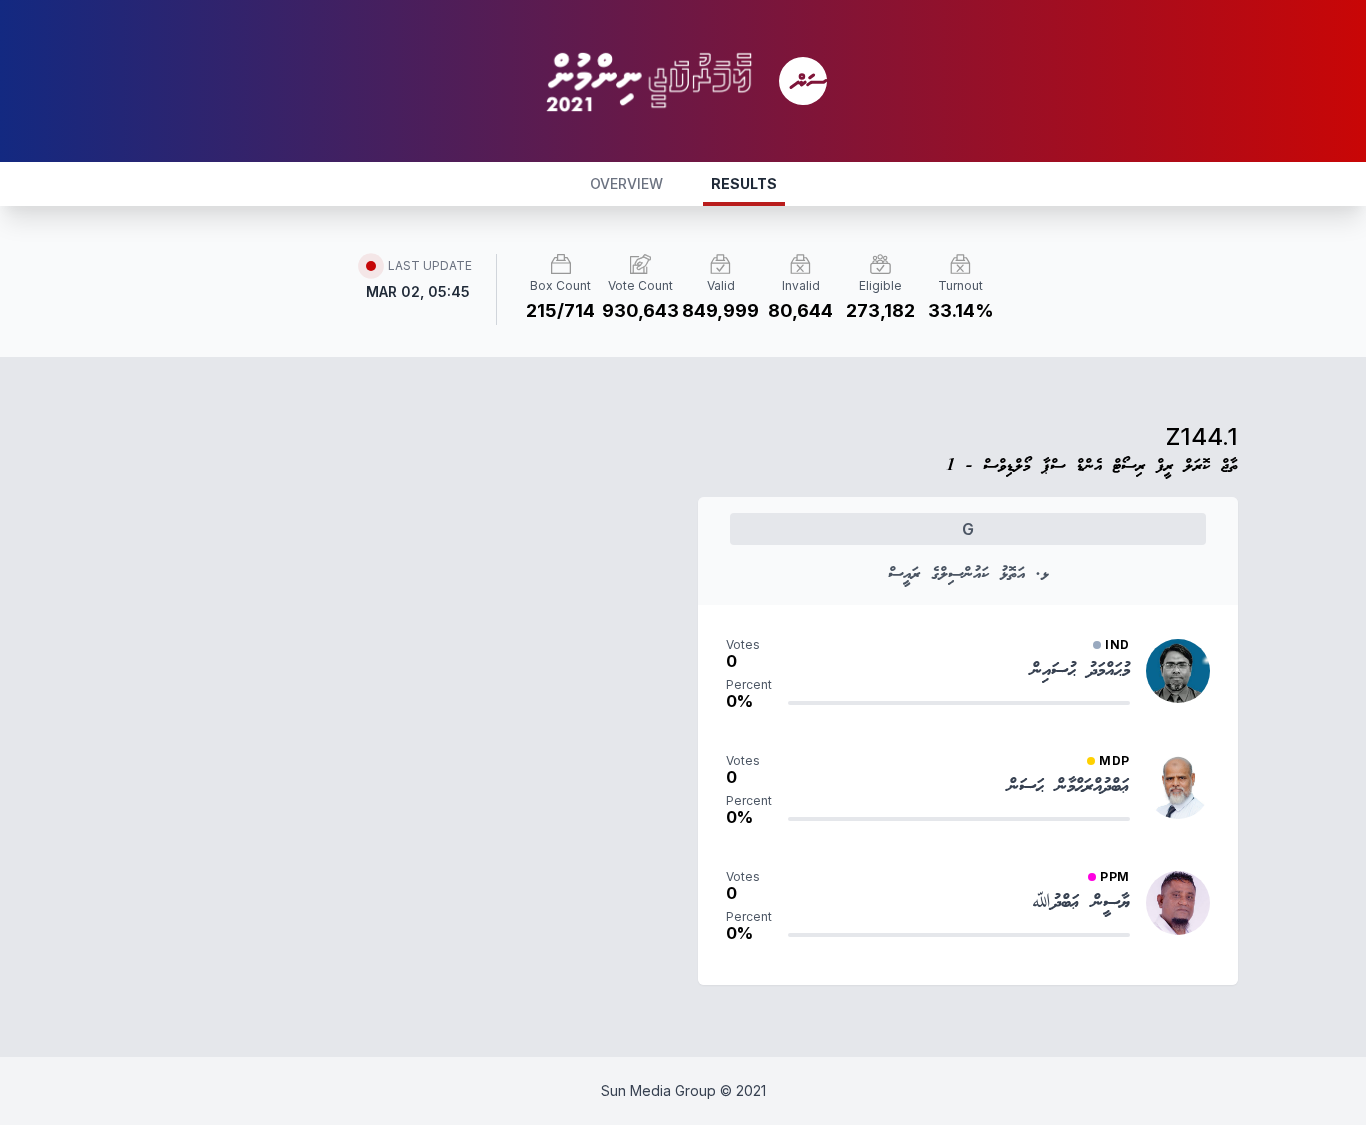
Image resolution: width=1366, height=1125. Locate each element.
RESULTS (744, 183)
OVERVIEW (626, 183)
